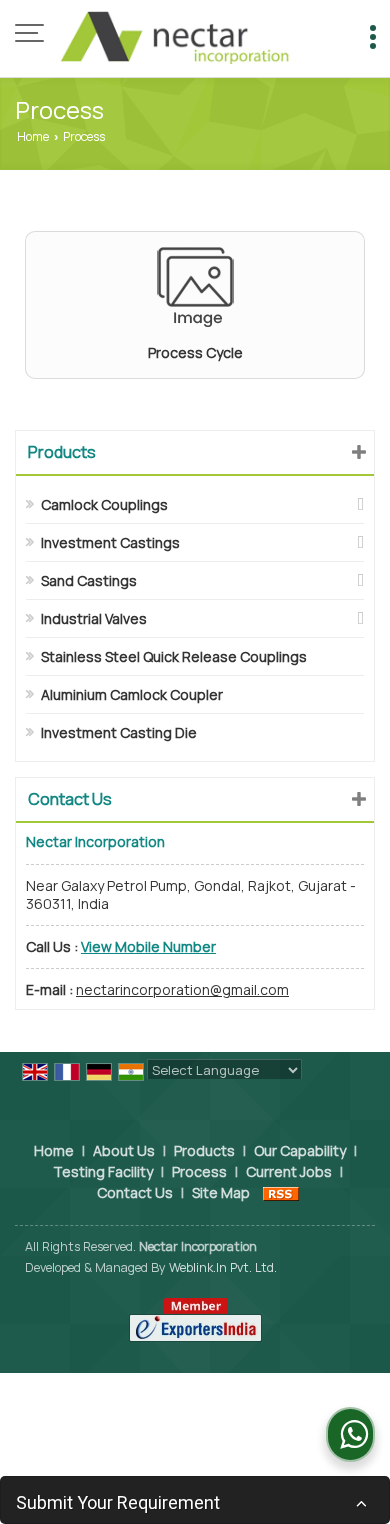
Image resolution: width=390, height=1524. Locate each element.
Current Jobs (289, 1171)
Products (62, 452)
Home (33, 136)
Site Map (221, 1192)
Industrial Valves (94, 618)
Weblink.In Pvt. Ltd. (223, 1267)
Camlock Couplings (104, 504)
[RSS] (281, 1192)
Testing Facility (103, 1171)
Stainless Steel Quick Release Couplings (174, 656)
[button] (148, 946)
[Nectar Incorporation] (175, 35)
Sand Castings (89, 580)
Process (199, 1171)
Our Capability (300, 1150)
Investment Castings (110, 542)
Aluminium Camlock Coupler (132, 694)
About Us (124, 1150)
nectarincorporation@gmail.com (182, 989)
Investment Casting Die (119, 732)
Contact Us (135, 1192)
